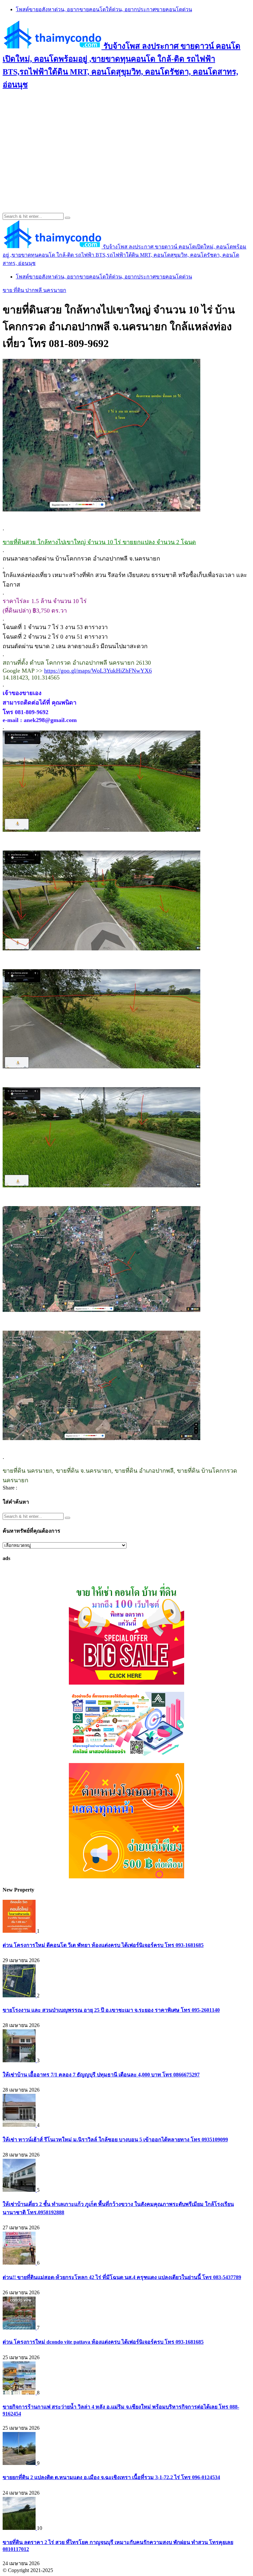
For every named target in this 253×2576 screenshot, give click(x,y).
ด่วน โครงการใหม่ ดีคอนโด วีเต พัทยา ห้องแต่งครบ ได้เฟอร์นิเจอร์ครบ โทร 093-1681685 (103, 1945)
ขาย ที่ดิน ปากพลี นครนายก (34, 290)
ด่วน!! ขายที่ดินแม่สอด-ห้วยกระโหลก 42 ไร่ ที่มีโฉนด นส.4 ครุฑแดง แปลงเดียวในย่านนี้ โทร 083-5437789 (122, 2277)
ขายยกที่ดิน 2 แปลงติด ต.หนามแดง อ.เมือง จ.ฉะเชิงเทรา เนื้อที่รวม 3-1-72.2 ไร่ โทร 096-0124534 (111, 2477)
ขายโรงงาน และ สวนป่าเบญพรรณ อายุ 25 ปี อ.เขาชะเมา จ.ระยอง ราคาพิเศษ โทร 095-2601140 (111, 2010)
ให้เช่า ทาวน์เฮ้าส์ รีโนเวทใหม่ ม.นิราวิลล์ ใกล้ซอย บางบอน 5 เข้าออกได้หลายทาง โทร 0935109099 (115, 2140)
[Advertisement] (126, 144)
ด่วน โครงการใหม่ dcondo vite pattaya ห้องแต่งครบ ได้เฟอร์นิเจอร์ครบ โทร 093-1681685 (103, 2342)
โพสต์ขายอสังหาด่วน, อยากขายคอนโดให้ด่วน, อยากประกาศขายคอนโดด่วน (104, 9)
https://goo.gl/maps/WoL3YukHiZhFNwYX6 (98, 671)
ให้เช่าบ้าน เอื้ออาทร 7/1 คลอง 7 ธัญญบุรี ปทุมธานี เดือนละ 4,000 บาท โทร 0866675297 (101, 2075)
